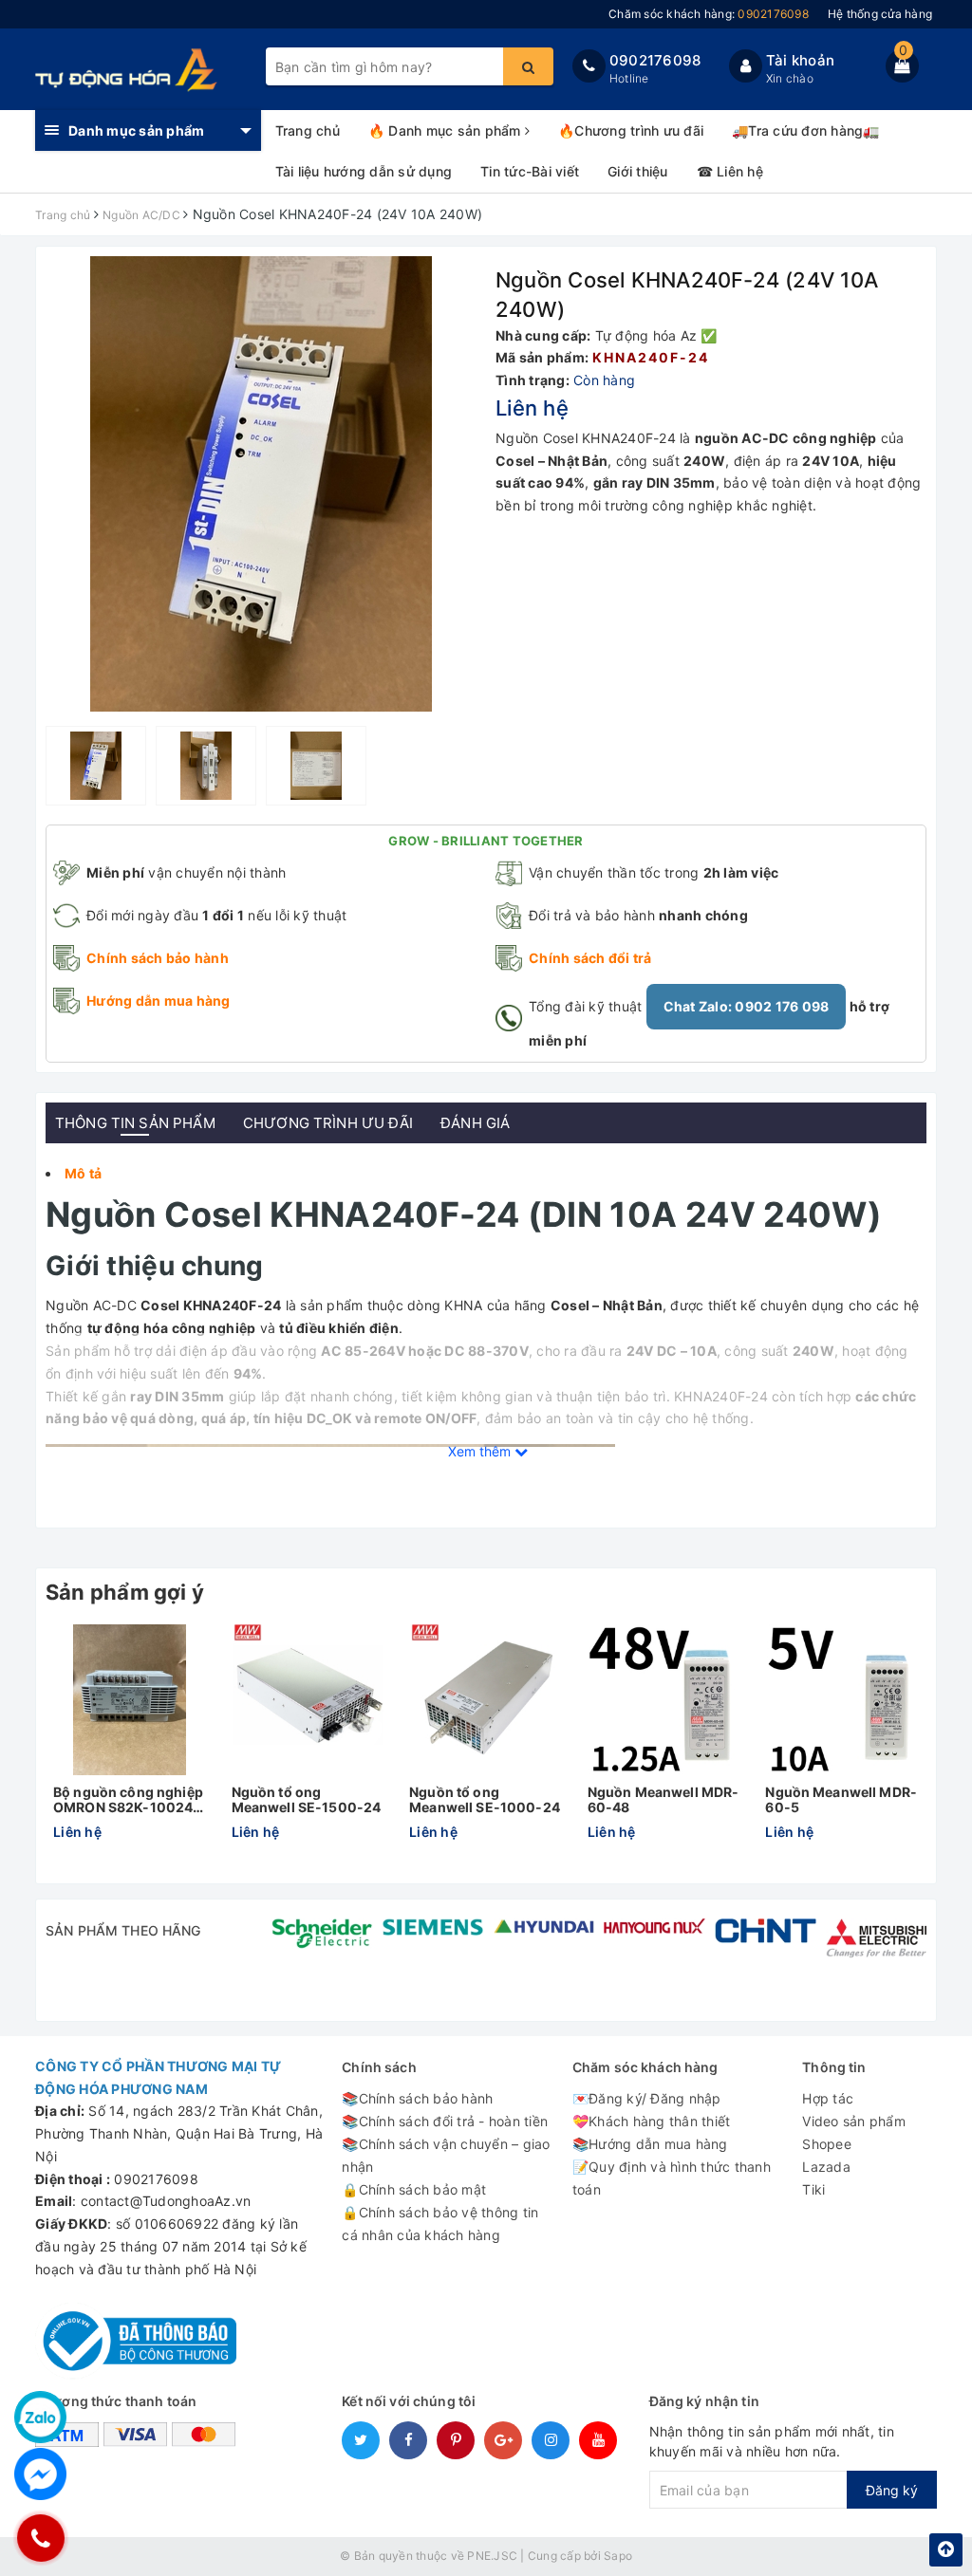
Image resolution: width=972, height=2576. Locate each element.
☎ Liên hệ (730, 171)
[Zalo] (40, 2417)
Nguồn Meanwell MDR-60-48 (664, 1799)
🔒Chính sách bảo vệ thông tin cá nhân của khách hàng (440, 2224)
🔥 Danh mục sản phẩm (447, 130)
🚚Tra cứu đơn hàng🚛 (806, 130)
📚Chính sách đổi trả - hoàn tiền (445, 2121)
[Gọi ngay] (40, 2538)
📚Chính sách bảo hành (417, 2098)
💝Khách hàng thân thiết (652, 2121)
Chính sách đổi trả (590, 958)
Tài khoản (800, 60)
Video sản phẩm (854, 2121)
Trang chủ (308, 130)
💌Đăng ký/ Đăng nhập (647, 2098)
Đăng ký (892, 2490)
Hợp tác (828, 2098)
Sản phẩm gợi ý (125, 1592)
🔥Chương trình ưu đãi (631, 130)
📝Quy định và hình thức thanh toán (672, 2178)
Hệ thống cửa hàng (880, 14)
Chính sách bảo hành (158, 958)
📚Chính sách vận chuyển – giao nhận (446, 2155)
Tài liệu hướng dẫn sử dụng (364, 171)
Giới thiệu (638, 171)
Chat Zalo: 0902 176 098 (747, 1006)
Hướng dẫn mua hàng (159, 1001)
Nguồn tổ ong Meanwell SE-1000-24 (485, 1799)
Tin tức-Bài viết (530, 171)
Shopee (827, 2144)
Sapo (618, 2556)
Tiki (813, 2189)
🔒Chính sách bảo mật (414, 2189)
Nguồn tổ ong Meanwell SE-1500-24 (307, 1799)
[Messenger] (40, 2474)
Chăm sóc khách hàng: (709, 14)
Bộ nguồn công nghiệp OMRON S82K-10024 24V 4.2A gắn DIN (128, 1799)
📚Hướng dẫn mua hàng (650, 2144)
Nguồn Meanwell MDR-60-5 (841, 1799)
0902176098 (655, 60)
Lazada (826, 2167)
